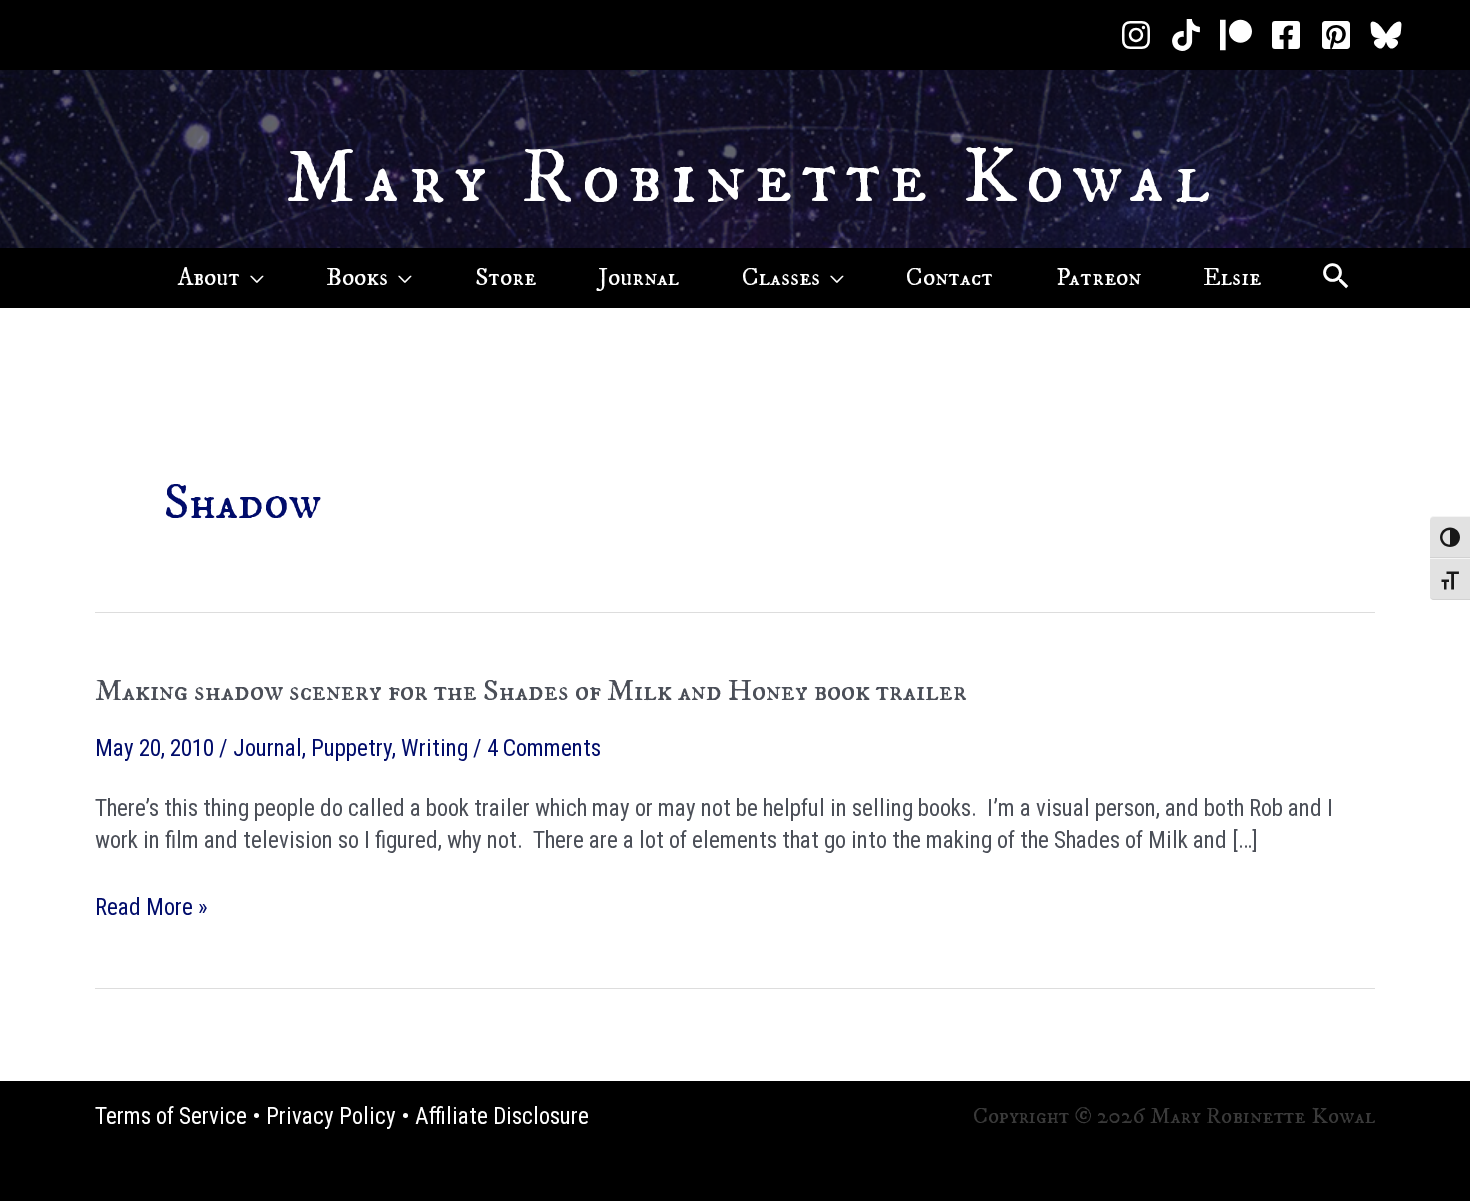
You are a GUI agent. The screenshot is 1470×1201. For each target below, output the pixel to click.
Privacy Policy (331, 1116)
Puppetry (351, 748)
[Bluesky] (1386, 35)
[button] (252, 278)
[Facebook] (1286, 35)
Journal (267, 748)
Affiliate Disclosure (502, 1116)
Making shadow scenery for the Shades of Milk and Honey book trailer (531, 691)
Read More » (151, 908)
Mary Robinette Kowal (752, 179)
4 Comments (544, 748)
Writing (434, 748)
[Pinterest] (1336, 35)
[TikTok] (1186, 35)
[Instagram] (1136, 35)
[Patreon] (1236, 35)
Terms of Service (171, 1116)
